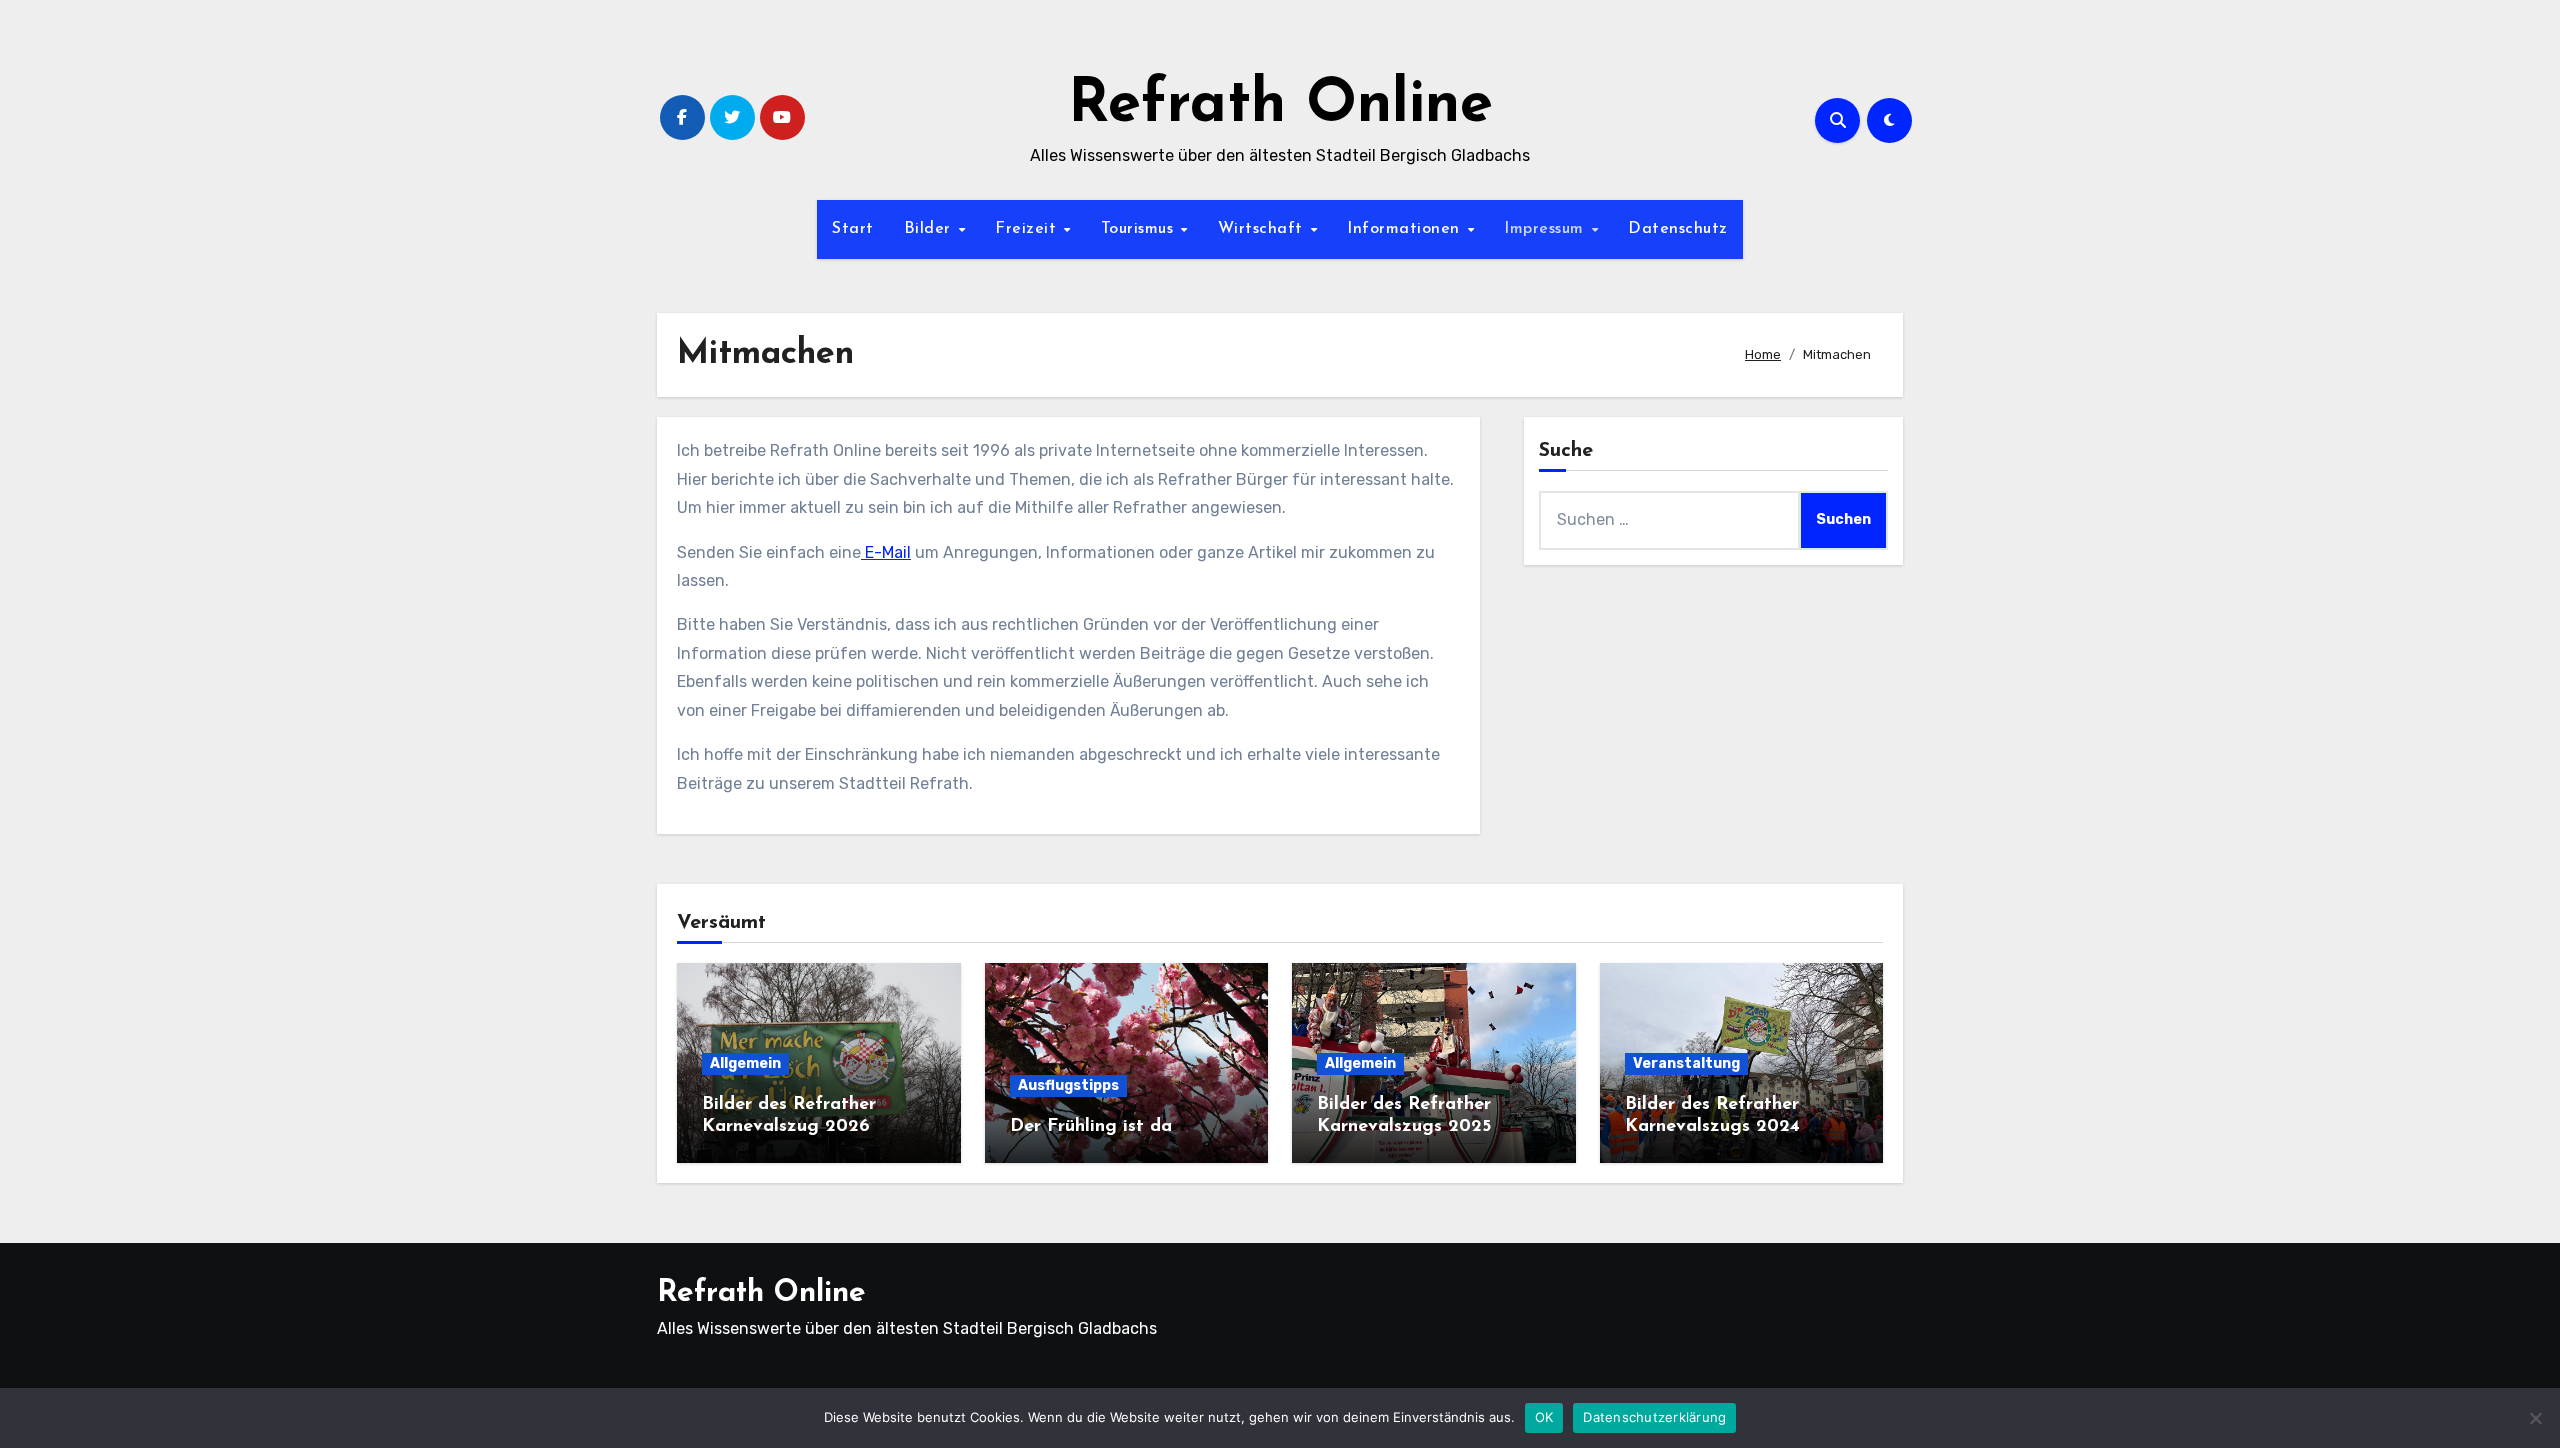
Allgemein (745, 1063)
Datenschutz (1678, 229)
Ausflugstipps (1068, 1085)
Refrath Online (1280, 106)
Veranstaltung (1686, 1063)
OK (1544, 1417)
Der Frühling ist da (1091, 1127)
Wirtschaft (1263, 229)
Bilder (930, 229)
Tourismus (1140, 229)
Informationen (1406, 229)
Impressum (1546, 229)
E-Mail (886, 552)
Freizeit (1028, 229)
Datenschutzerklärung (1654, 1417)
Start (853, 229)
